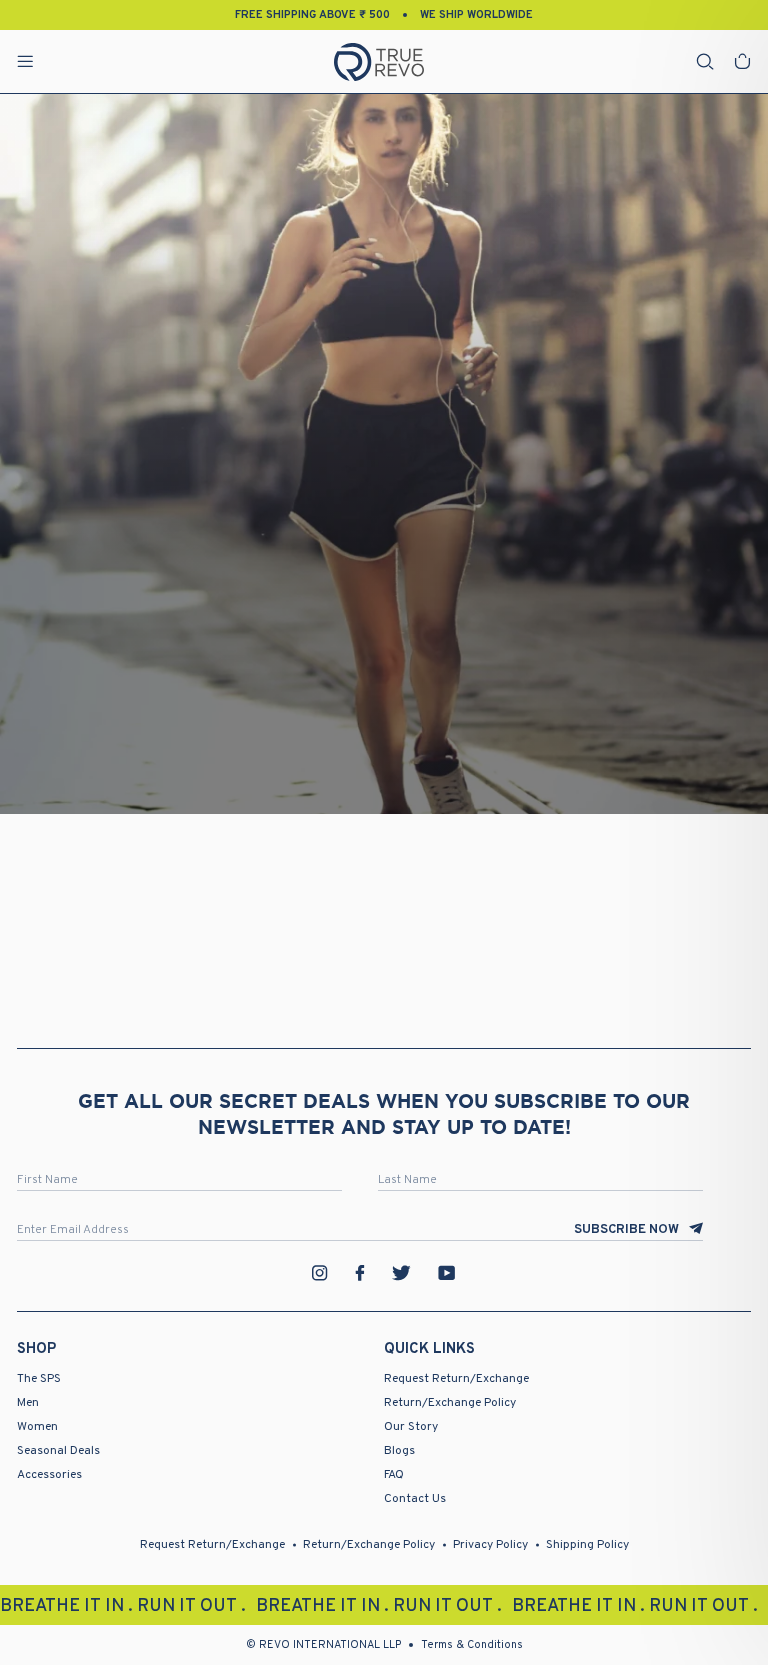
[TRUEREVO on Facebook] (360, 1273)
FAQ (394, 1475)
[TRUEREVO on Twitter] (401, 1273)
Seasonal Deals (58, 1451)
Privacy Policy (490, 1545)
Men (28, 1403)
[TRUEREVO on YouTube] (447, 1273)
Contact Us (415, 1499)
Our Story (411, 1427)
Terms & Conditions (472, 1645)
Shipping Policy (587, 1545)
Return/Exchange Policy (450, 1403)
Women (37, 1427)
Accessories (49, 1475)
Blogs (399, 1451)
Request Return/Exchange (456, 1379)
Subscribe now (626, 1230)
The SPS (39, 1379)
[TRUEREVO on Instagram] (320, 1273)
